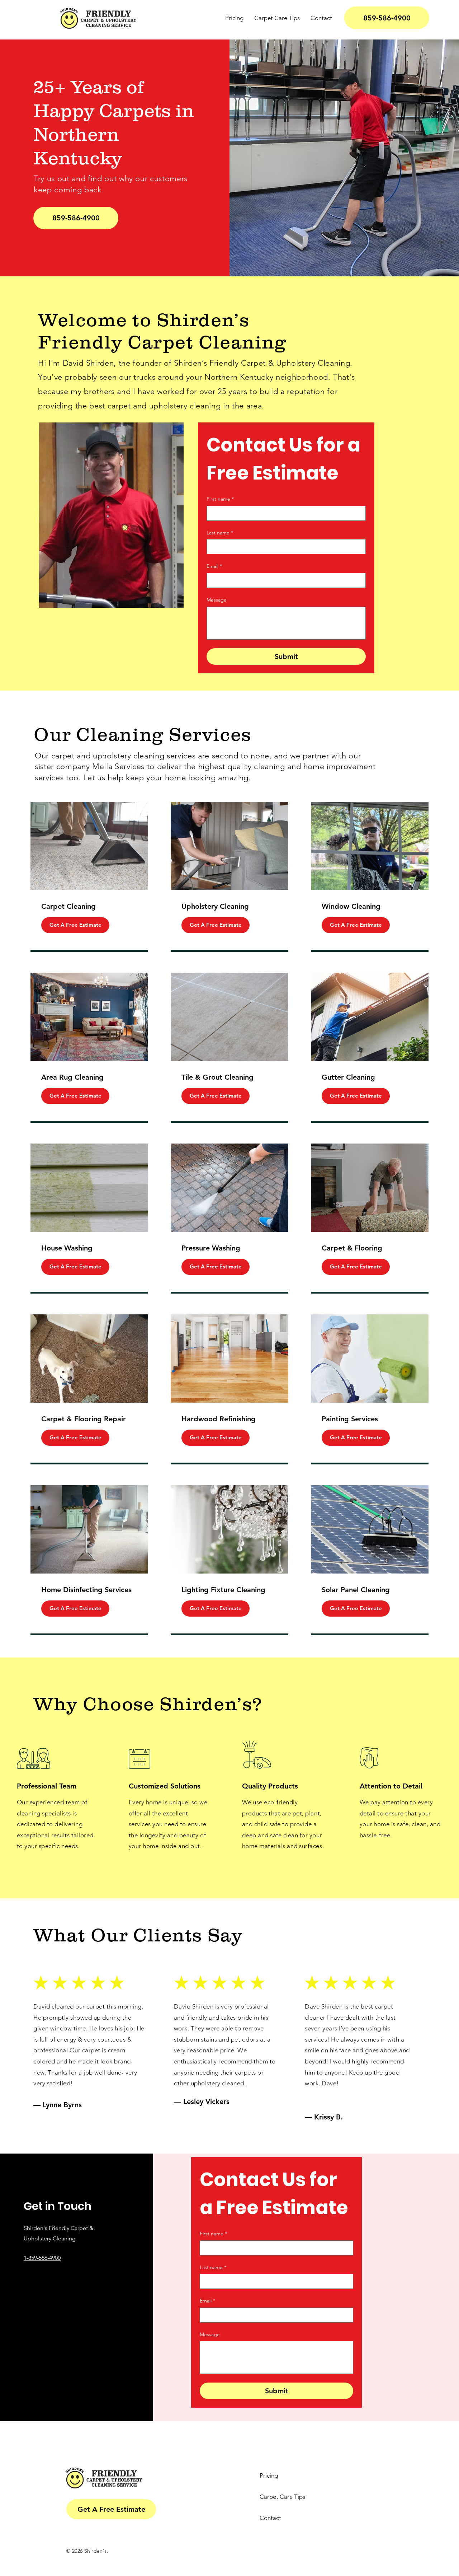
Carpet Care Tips (282, 2497)
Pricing (269, 2476)
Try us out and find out (75, 179)
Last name (220, 533)
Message (217, 600)
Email (214, 566)
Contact (270, 2518)
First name (220, 499)
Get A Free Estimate (75, 925)
